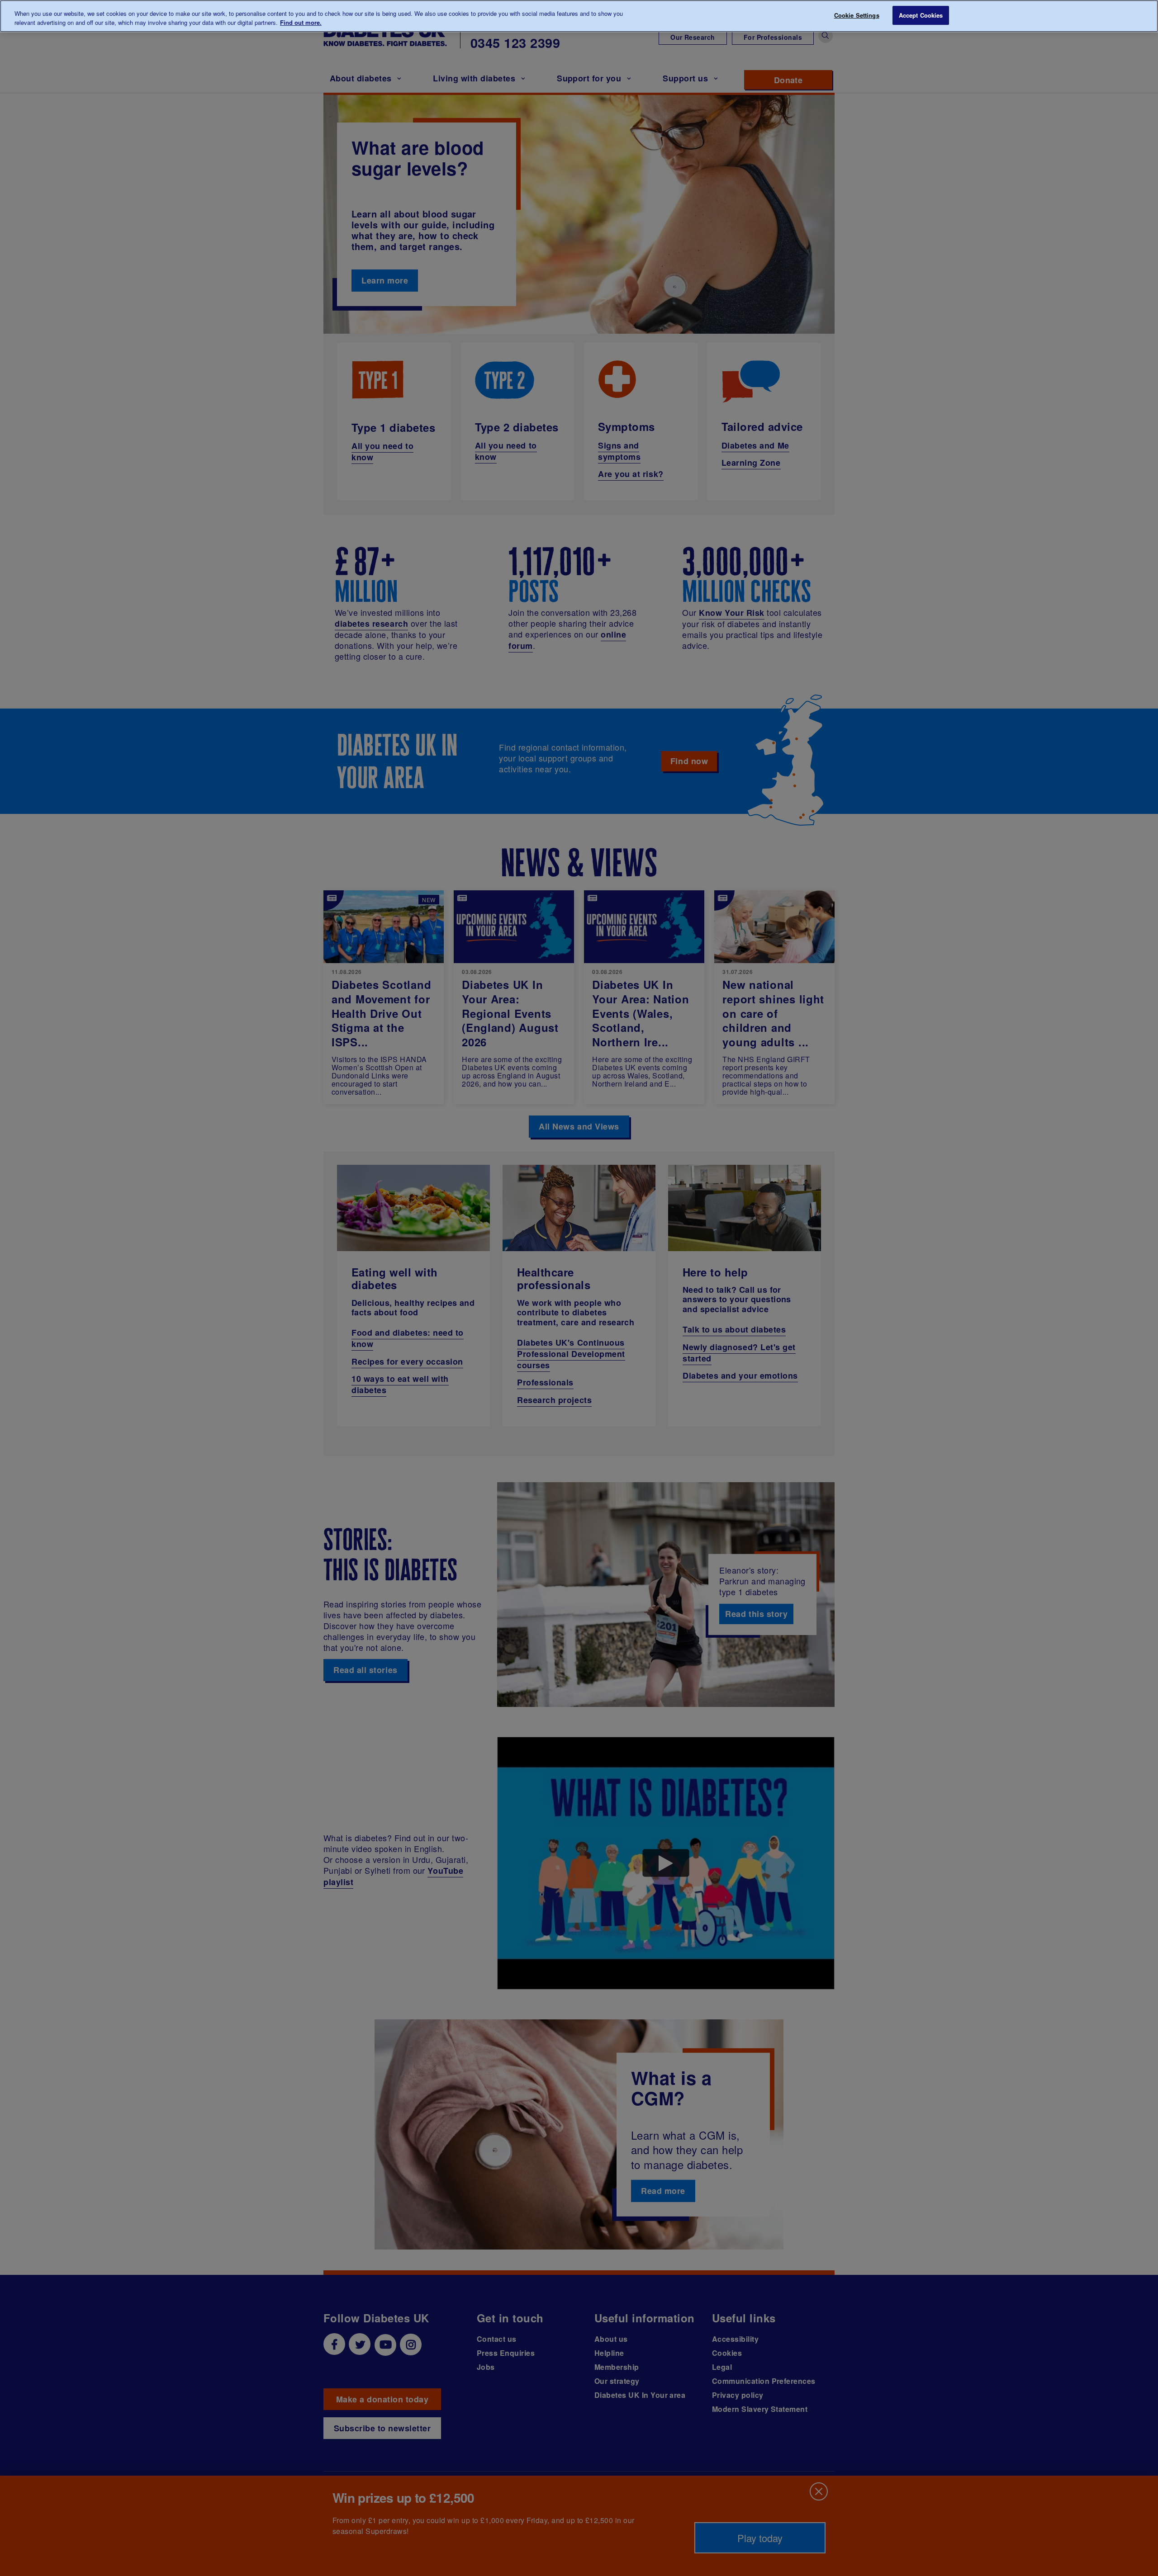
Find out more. (301, 22)
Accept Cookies (921, 15)
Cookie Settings (857, 15)
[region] (579, 16)
